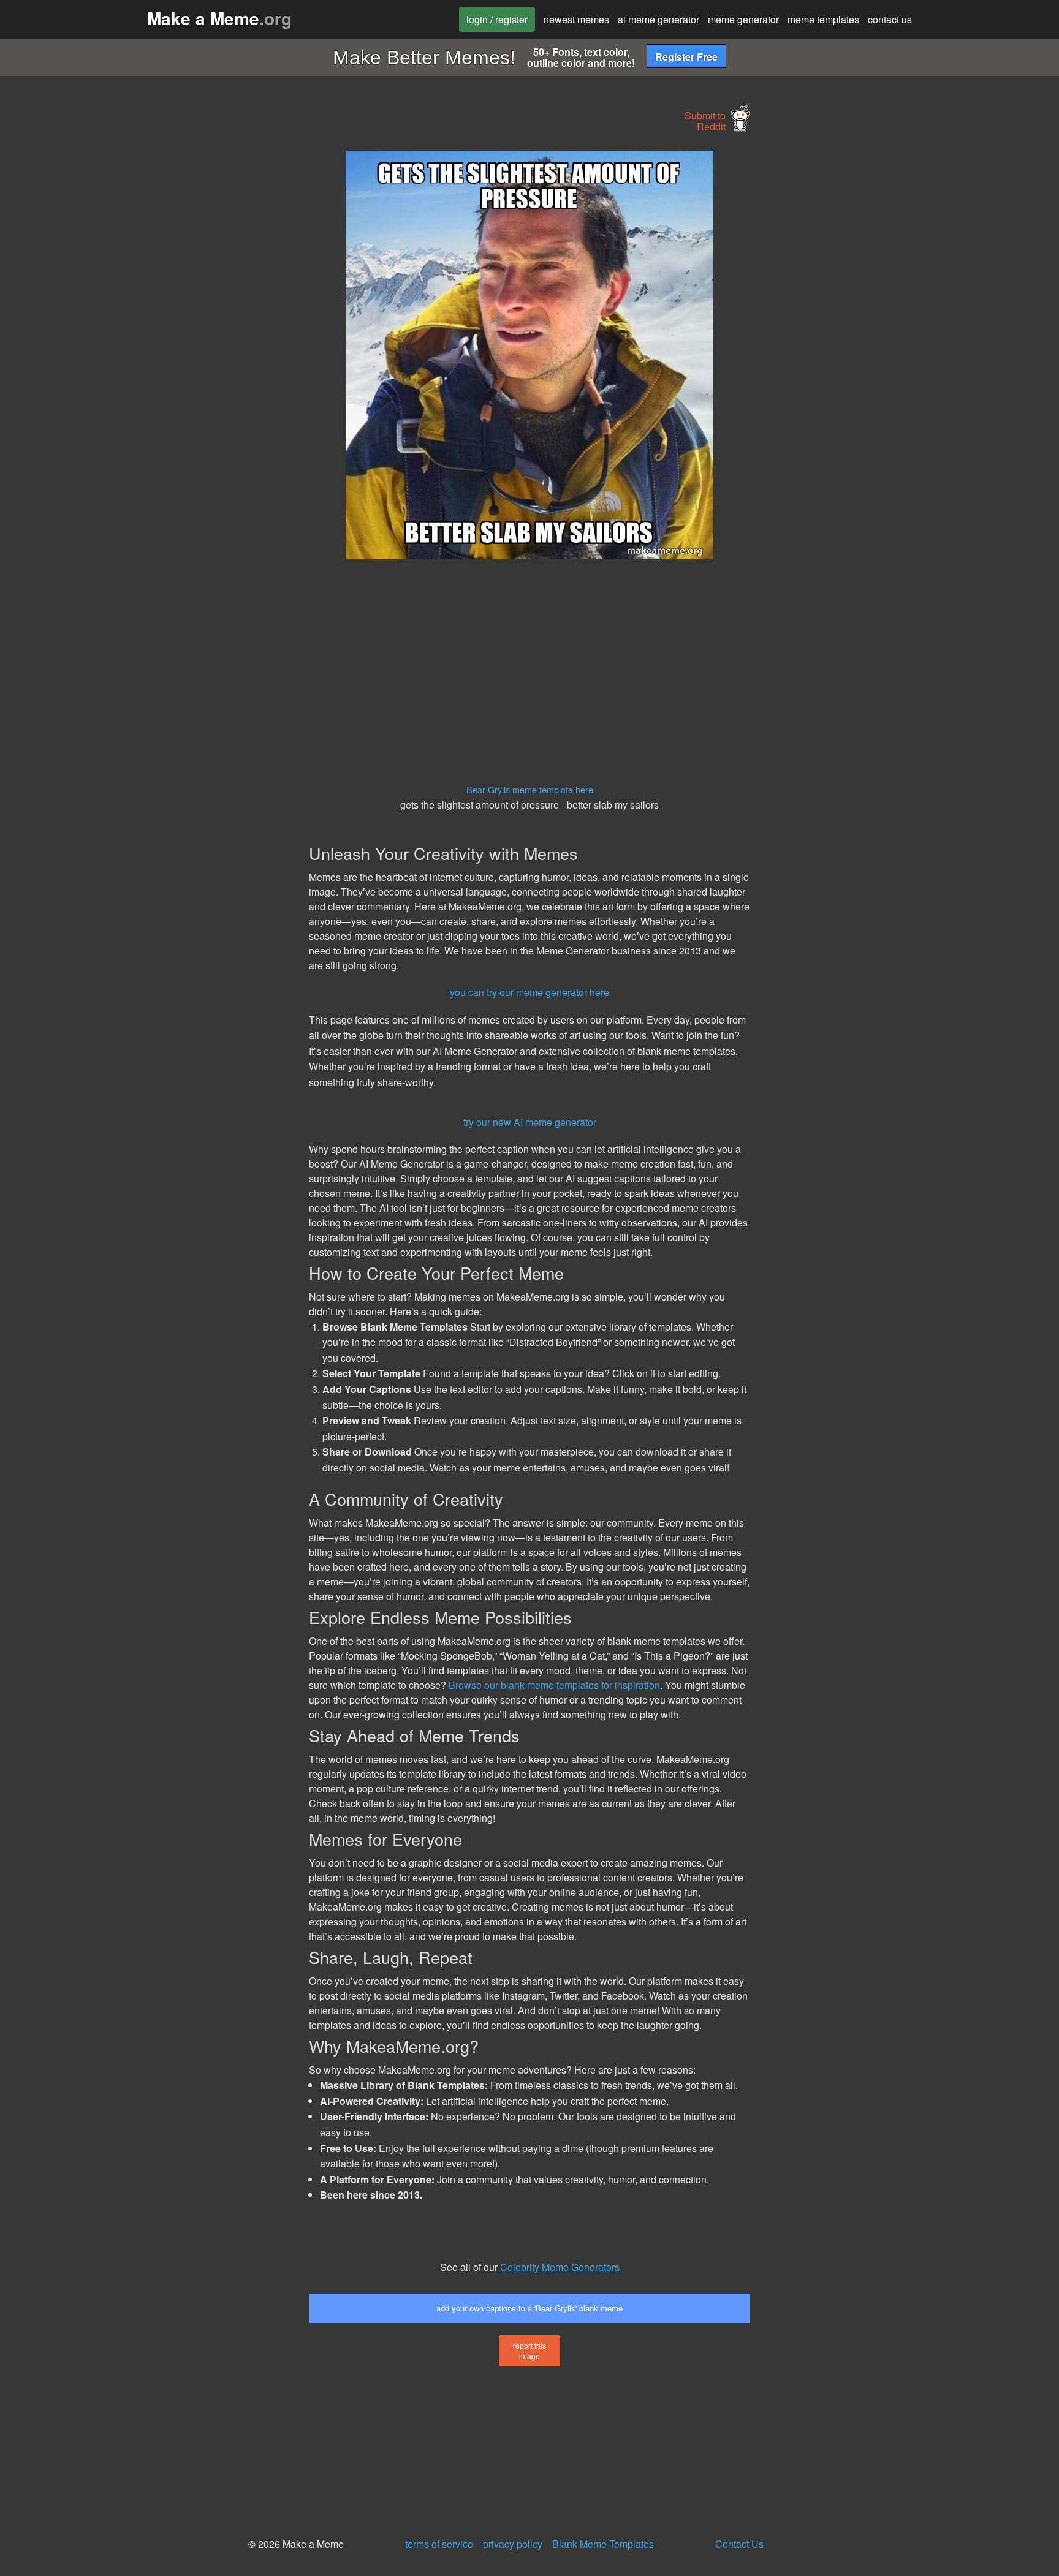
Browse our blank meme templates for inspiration (554, 1685)
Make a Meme (219, 18)
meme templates (823, 19)
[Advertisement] (196, 334)
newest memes (576, 19)
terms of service (439, 2544)
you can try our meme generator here (529, 992)
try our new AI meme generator (530, 1122)
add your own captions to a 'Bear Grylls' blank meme (529, 2308)
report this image (529, 2351)
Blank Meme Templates (603, 2544)
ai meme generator (659, 19)
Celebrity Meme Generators (560, 2267)
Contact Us (739, 2544)
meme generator (743, 19)
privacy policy (513, 2544)
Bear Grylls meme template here (530, 789)
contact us (890, 19)
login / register (497, 19)
